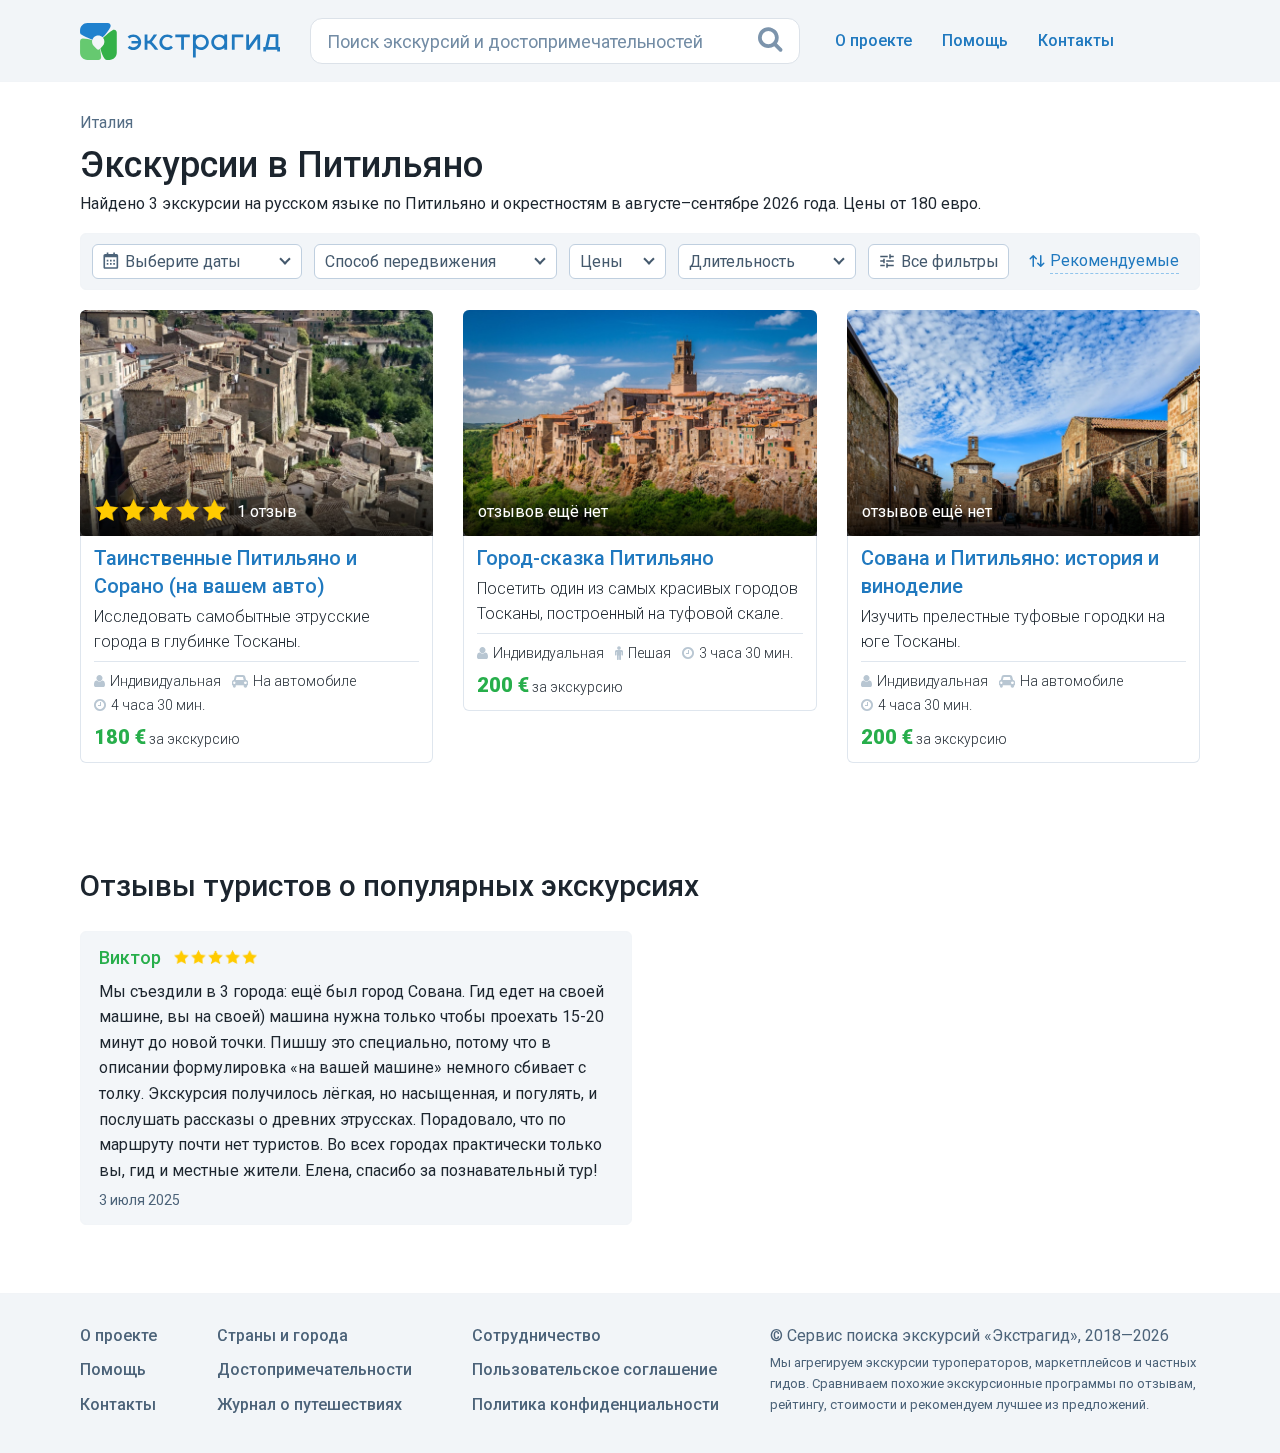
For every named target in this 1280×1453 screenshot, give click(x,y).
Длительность (742, 261)
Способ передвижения (410, 261)
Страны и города (282, 1335)
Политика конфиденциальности (595, 1404)
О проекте (873, 40)
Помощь (975, 40)
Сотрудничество (536, 1335)
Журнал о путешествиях (309, 1404)
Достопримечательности (314, 1369)
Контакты (1076, 40)
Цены (601, 261)
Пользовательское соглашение (594, 1369)
